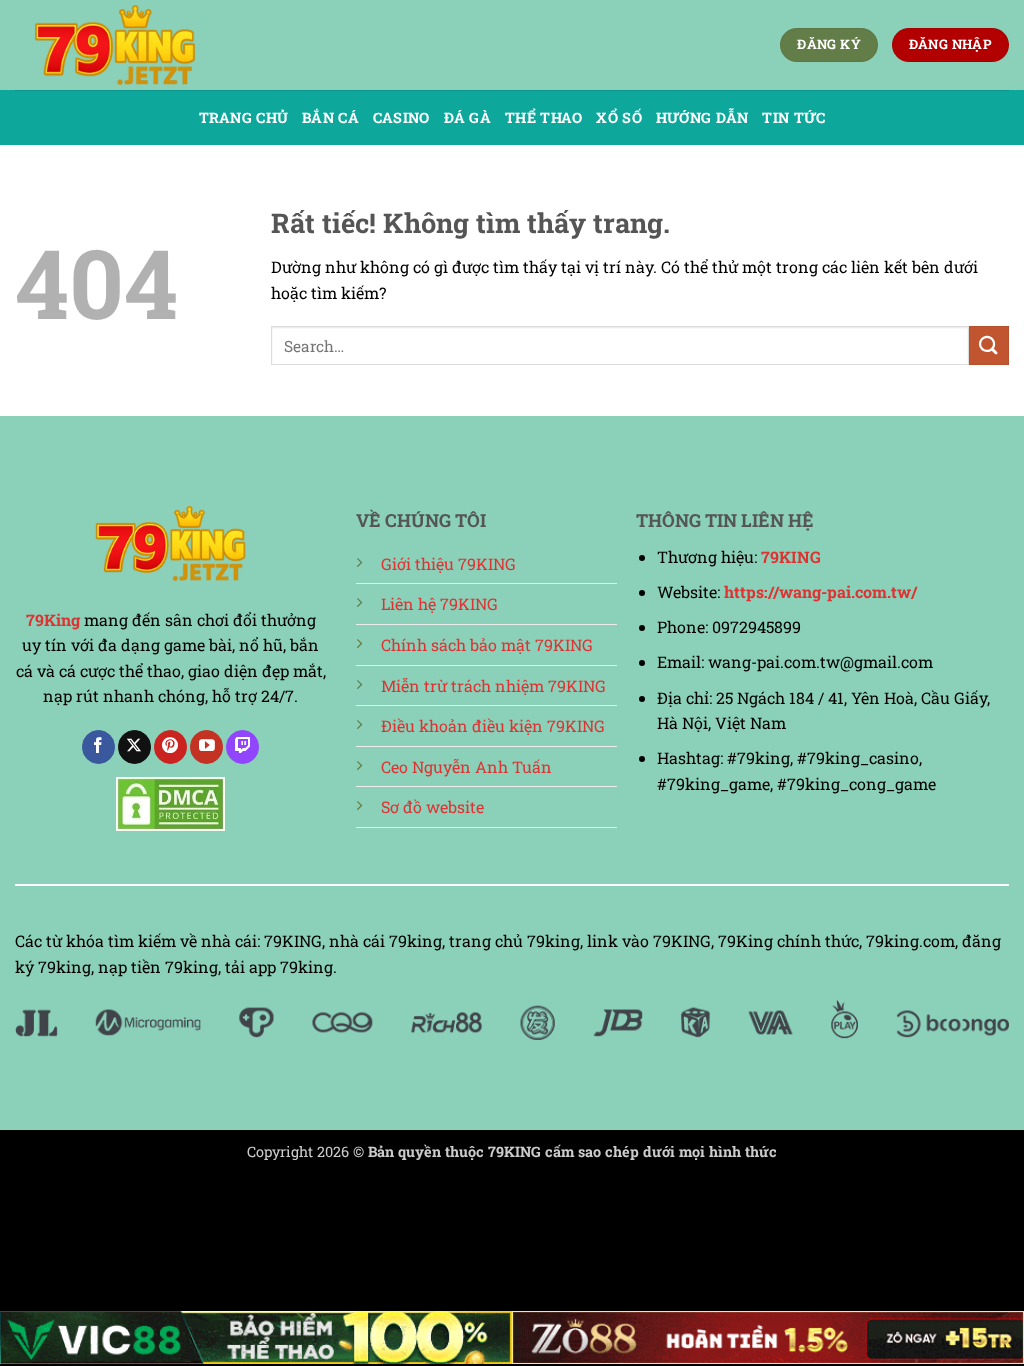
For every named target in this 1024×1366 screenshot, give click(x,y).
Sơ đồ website (432, 806)
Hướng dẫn (702, 117)
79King (53, 619)
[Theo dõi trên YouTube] (206, 747)
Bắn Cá (330, 117)
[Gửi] (989, 345)
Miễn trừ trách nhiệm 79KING (493, 685)
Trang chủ (244, 117)
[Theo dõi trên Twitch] (242, 747)
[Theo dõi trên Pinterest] (170, 747)
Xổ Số (618, 117)
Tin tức (793, 117)
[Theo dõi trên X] (134, 747)
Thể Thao (543, 117)
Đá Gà (467, 117)
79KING (791, 556)
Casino (401, 117)
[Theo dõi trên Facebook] (98, 747)
